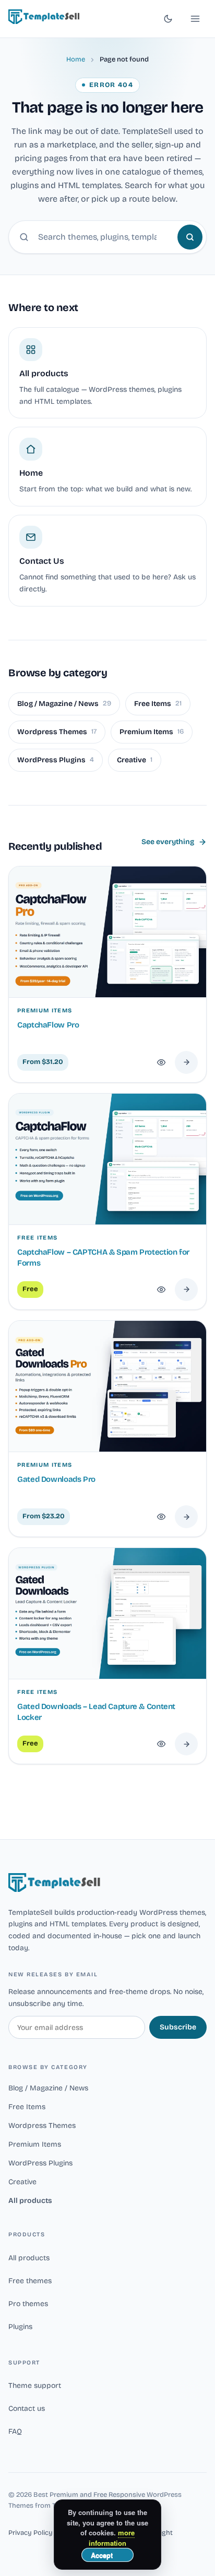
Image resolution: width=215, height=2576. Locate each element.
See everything (168, 842)
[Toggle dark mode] (168, 19)
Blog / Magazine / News (64, 704)
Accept (102, 2555)
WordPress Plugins (56, 760)
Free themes (30, 2281)
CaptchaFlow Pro (48, 1025)
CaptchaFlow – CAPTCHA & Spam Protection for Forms (103, 1258)
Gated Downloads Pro (56, 1479)
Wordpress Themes (57, 732)
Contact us (27, 2408)
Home (76, 59)
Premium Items (152, 732)
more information (112, 2538)
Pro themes (28, 2304)
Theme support (35, 2386)
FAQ (15, 2431)
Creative (135, 760)
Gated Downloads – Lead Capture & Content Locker (96, 1712)
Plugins (20, 2327)
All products (30, 2201)
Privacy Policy (31, 2533)
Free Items (158, 704)
